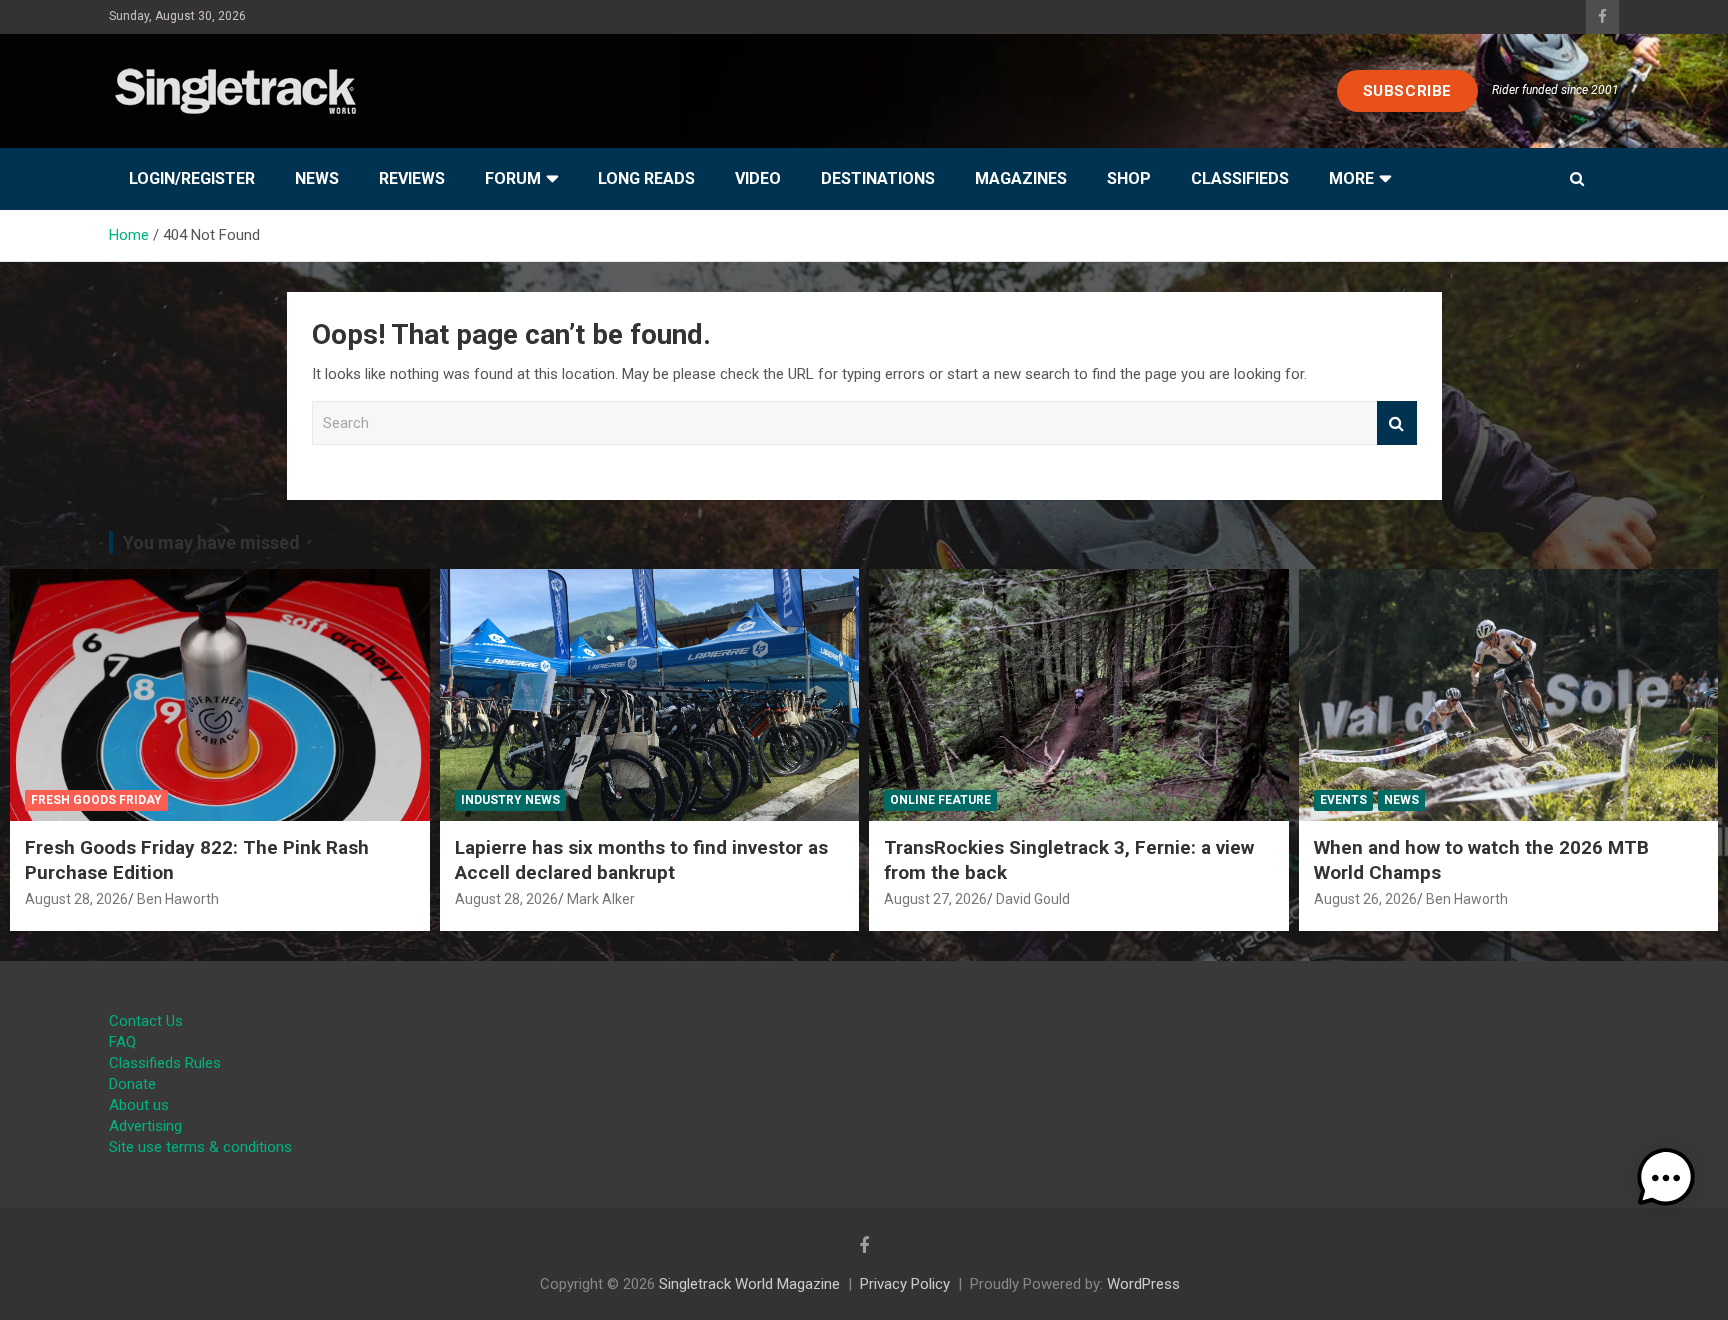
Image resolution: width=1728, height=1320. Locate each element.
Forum (513, 178)
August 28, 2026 (76, 899)
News (317, 178)
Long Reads (646, 178)
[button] (1666, 1178)
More (1351, 178)
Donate (132, 1084)
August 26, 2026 (1365, 899)
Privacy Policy (905, 1284)
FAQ (122, 1042)
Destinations (878, 178)
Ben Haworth (178, 899)
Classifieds (1240, 178)
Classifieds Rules (165, 1063)
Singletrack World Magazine (749, 1284)
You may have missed (211, 542)
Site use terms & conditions (200, 1147)
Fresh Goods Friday (96, 800)
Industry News (510, 800)
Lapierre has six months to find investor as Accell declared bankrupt (641, 860)
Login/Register (192, 178)
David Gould (1033, 899)
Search (1397, 423)
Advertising (145, 1126)
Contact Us (146, 1021)
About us (139, 1105)
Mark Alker (601, 899)
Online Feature (940, 800)
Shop (1129, 178)
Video (758, 178)
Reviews (412, 178)
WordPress (1143, 1284)
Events (1343, 800)
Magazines (1021, 178)
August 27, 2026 (935, 899)
